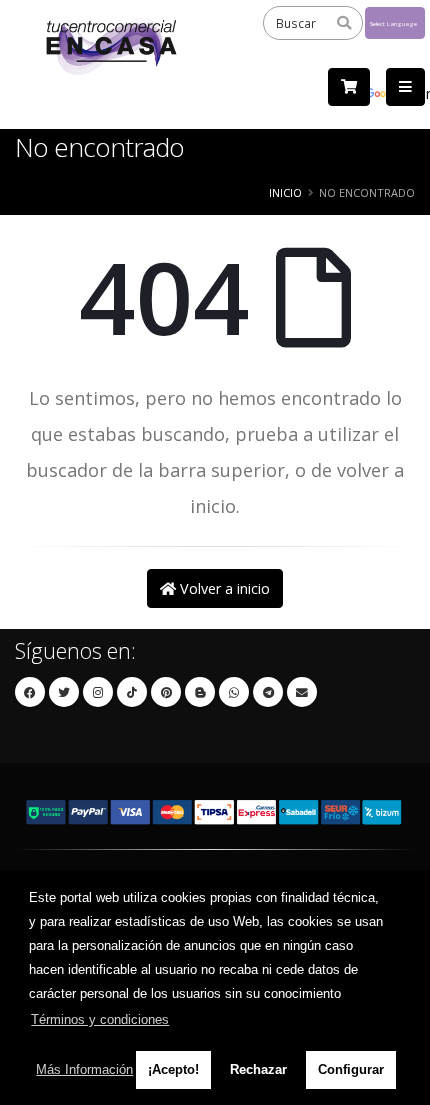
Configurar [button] (351, 1069)
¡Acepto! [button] (173, 1069)
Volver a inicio (223, 588)
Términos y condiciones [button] (100, 1019)
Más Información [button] (84, 1069)
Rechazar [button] (258, 1069)
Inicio (285, 192)
